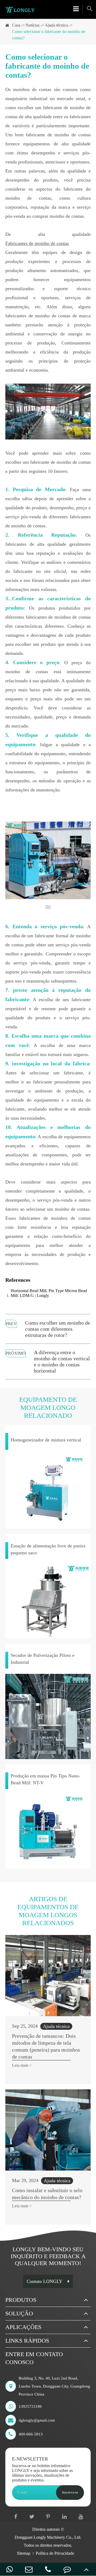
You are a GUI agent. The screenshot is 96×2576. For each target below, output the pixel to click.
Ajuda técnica (56, 25)
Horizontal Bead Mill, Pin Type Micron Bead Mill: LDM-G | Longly (49, 1293)
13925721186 (30, 2406)
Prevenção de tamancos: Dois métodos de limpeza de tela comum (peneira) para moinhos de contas (46, 2046)
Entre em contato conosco (34, 2358)
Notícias (33, 25)
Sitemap (24, 2553)
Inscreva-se (70, 2492)
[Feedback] (67, 2569)
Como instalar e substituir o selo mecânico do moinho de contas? (47, 2194)
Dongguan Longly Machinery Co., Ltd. (48, 2537)
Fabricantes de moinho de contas (37, 243)
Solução (19, 2313)
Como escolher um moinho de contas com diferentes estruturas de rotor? (58, 1329)
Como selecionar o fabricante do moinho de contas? (49, 35)
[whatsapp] (10, 2569)
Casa (16, 25)
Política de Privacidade (55, 2553)
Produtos (21, 2300)
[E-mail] (29, 2569)
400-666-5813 (31, 2434)
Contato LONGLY (45, 2281)
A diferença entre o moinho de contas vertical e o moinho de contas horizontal (62, 1361)
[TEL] (48, 2569)
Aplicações (23, 2327)
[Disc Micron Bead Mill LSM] (48, 860)
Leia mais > (22, 2065)
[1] (48, 907)
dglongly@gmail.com (37, 2420)
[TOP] (86, 2569)
